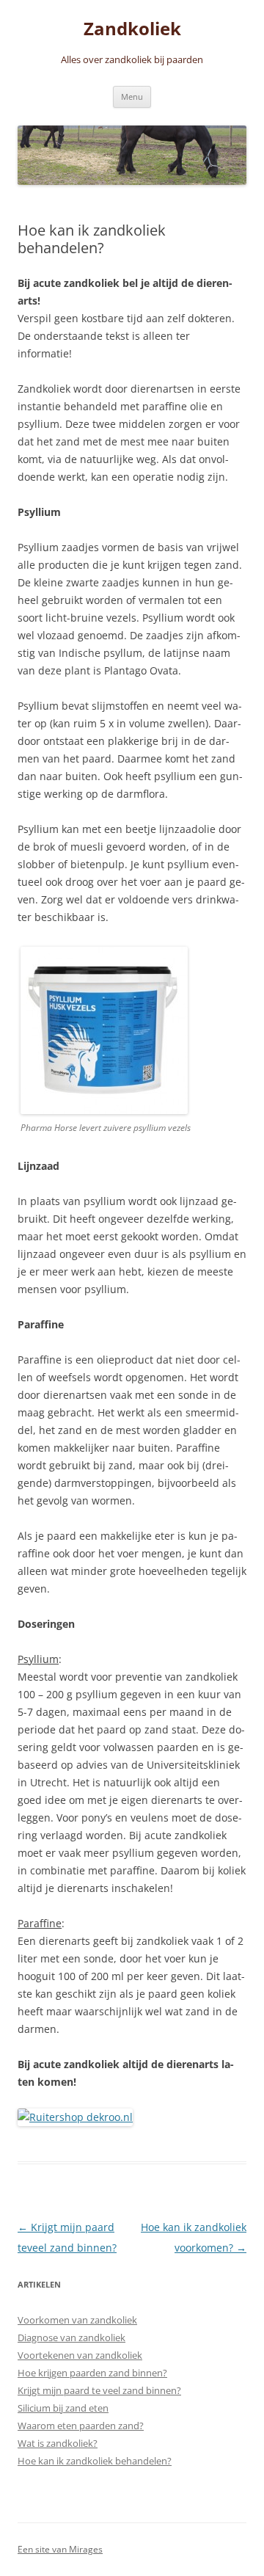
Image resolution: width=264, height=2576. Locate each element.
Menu (132, 97)
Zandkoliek (132, 29)
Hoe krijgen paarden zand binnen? (92, 2373)
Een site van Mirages (60, 2549)
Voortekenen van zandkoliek (80, 2355)
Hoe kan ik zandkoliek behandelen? (95, 2461)
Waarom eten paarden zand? (81, 2426)
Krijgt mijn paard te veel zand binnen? (99, 2390)
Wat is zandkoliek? (58, 2443)
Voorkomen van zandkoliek (77, 2320)
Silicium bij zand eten (63, 2408)
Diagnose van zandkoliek (71, 2337)
